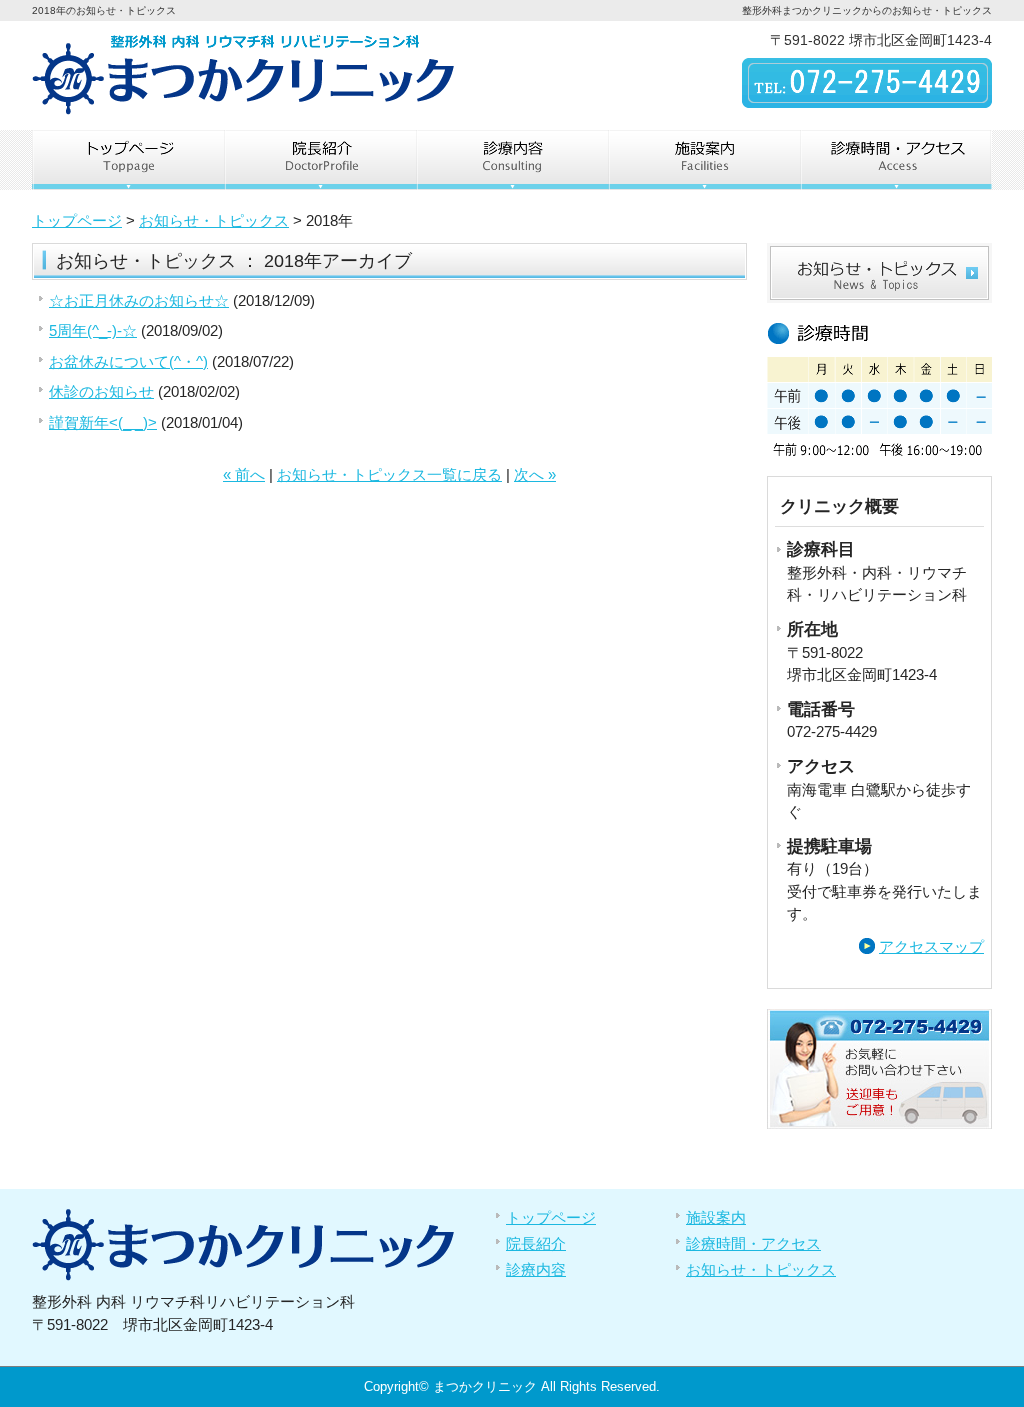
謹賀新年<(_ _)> (103, 422)
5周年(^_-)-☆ (93, 330)
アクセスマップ (931, 946)
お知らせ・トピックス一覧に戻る (389, 474)
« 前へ (244, 474)
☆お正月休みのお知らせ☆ (139, 300)
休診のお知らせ (101, 391)
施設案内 (704, 160)
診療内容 (512, 160)
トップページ (128, 160)
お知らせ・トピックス (214, 220)
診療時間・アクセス (896, 160)
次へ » (535, 474)
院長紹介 (320, 160)
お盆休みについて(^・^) (128, 361)
